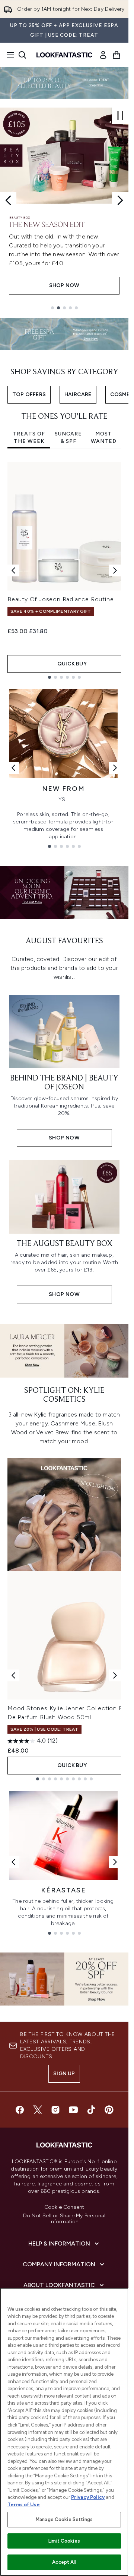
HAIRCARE (78, 394)
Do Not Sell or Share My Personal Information (64, 2219)
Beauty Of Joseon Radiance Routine (60, 599)
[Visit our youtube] (73, 2110)
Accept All (64, 2562)
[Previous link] (13, 768)
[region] (64, 2432)
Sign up (64, 2074)
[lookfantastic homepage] (64, 55)
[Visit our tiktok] (91, 2110)
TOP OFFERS (29, 394)
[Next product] (115, 1675)
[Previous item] (13, 570)
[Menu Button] (8, 55)
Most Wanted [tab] (104, 437)
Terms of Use (24, 2505)
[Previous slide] (8, 200)
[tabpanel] (64, 570)
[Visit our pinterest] (109, 2110)
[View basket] (117, 55)
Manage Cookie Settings (64, 2519)
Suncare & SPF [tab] (68, 437)
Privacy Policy (88, 2497)
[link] (103, 55)
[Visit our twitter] (38, 2110)
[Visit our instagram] (55, 2110)
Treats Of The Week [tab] (29, 437)
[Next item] (115, 570)
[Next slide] (120, 200)
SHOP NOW (64, 285)
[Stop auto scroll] (120, 116)
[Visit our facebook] (20, 2110)
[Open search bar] (22, 55)
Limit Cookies (64, 2541)
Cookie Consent (64, 2207)
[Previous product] (13, 1675)
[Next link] (115, 768)
